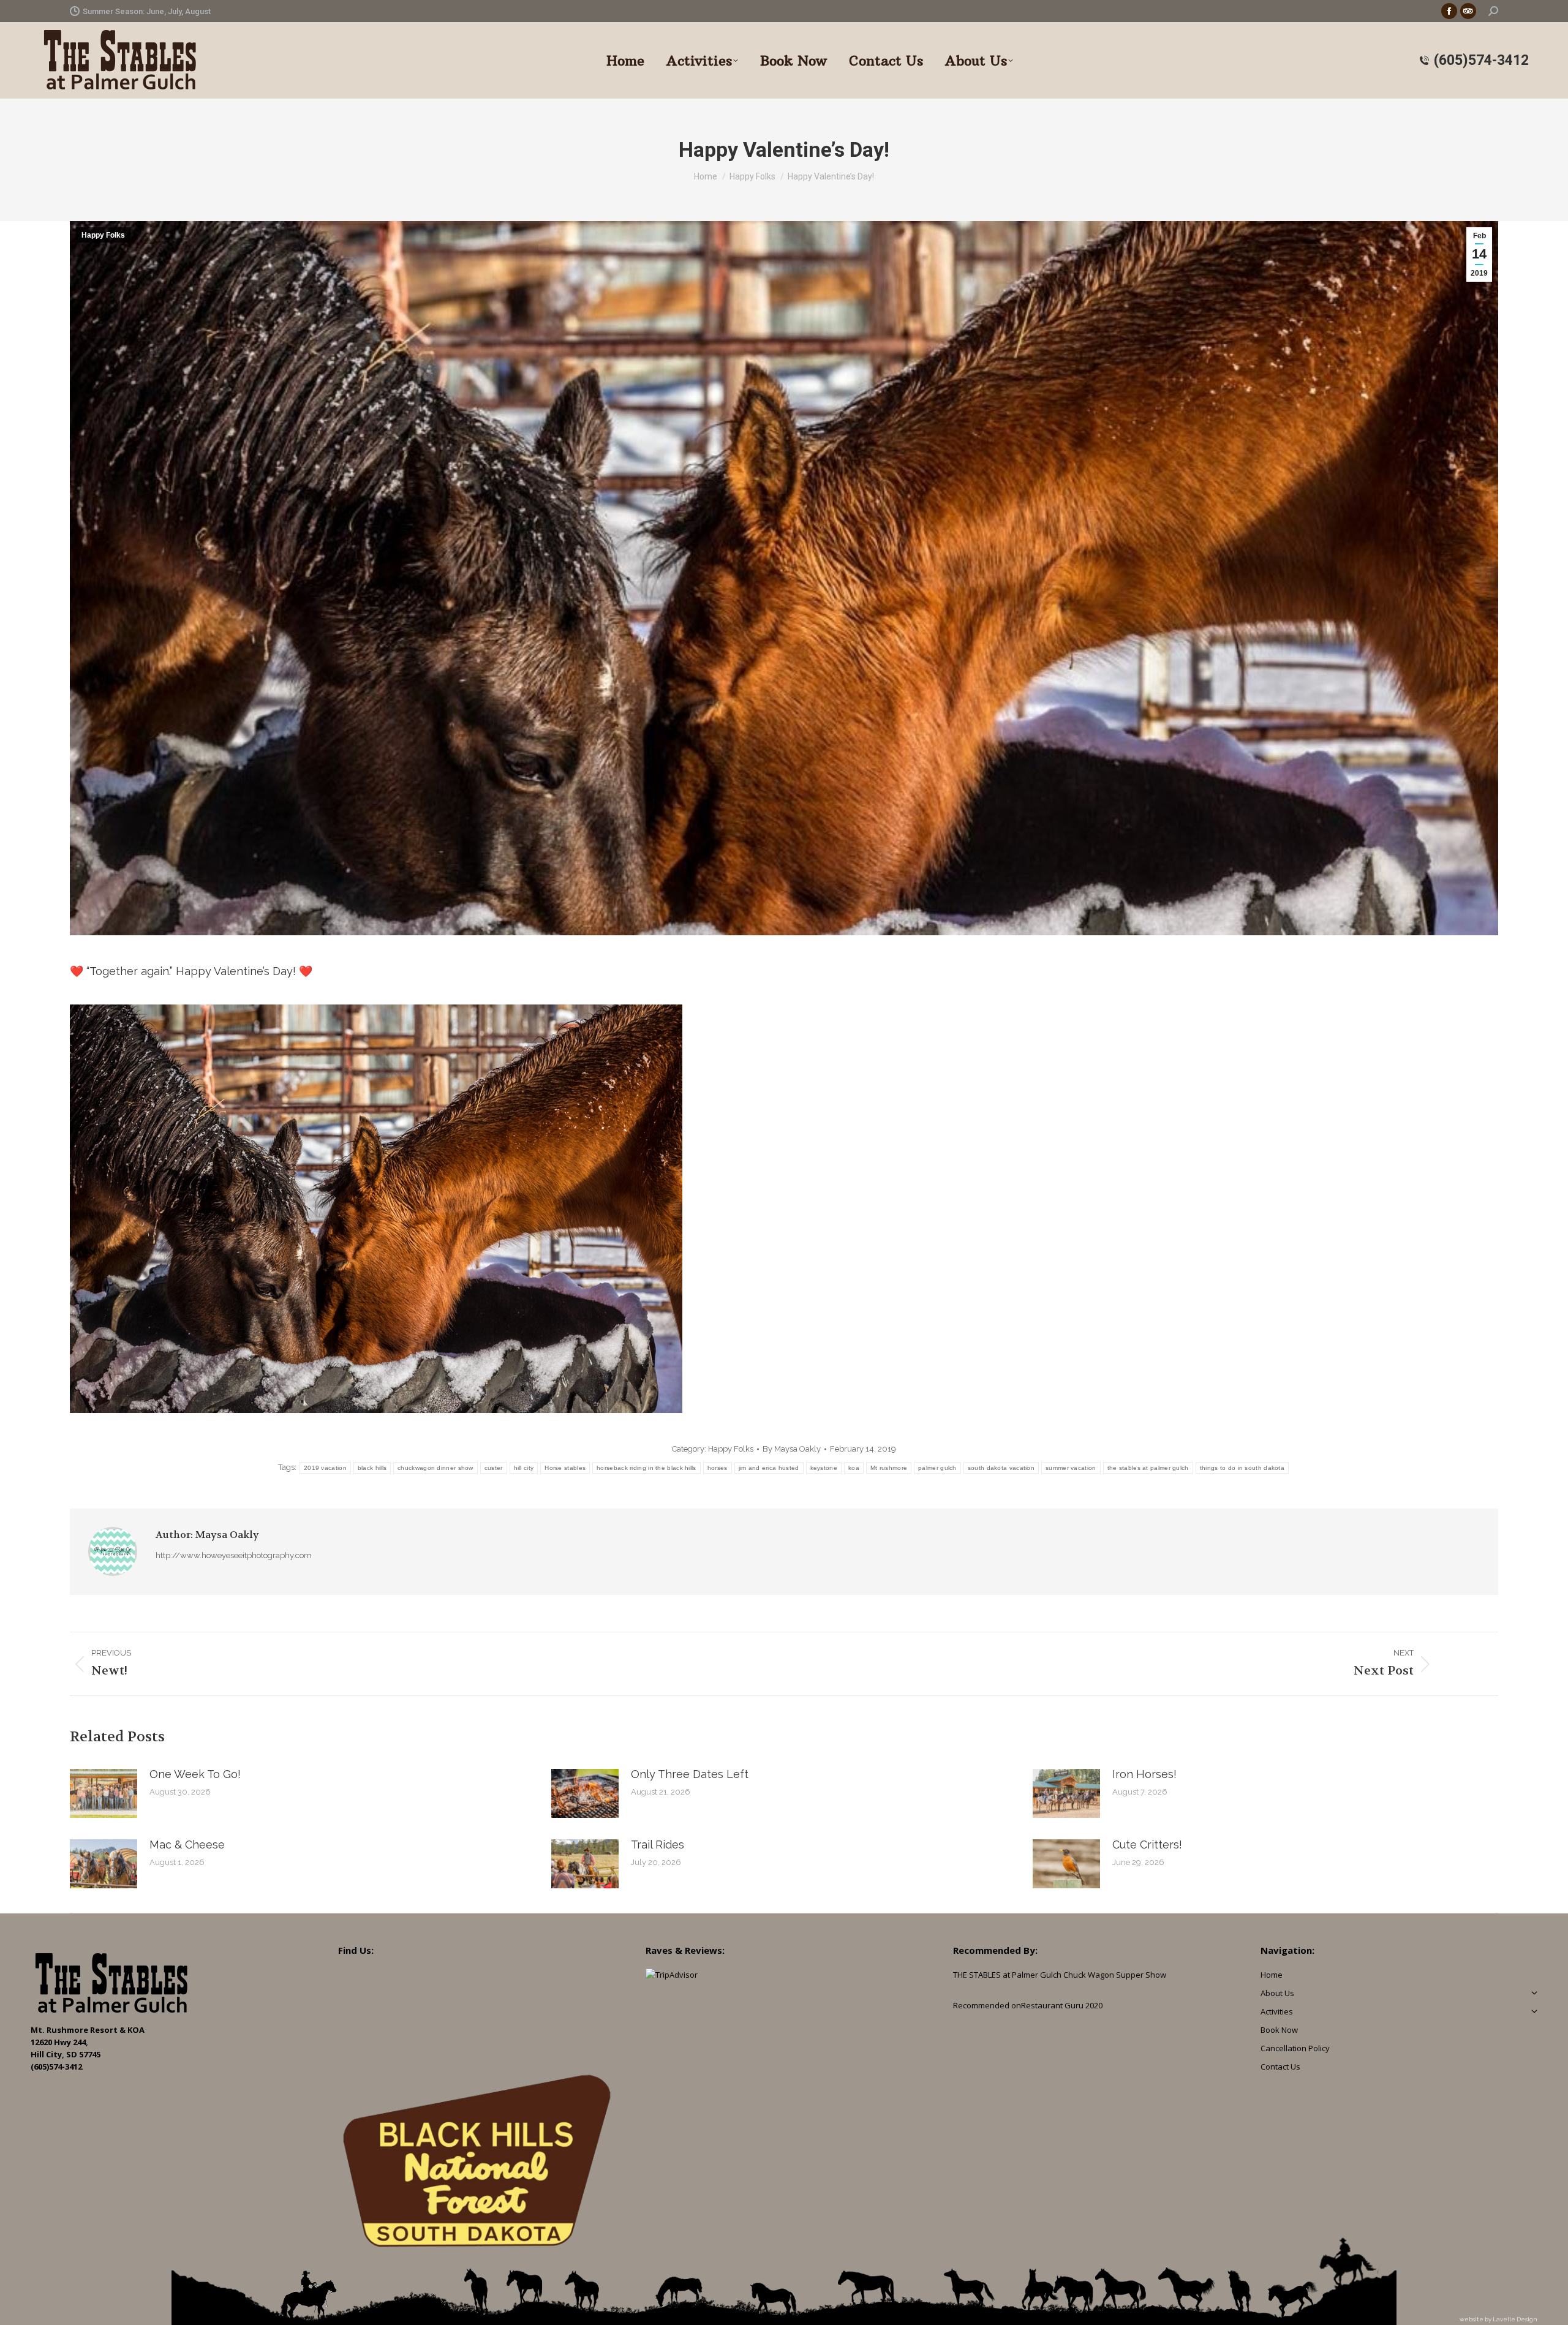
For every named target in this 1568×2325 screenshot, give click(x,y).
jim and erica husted (769, 1468)
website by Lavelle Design (1498, 2319)
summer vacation (1071, 1468)
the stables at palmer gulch (1148, 1468)
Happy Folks (103, 235)
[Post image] (104, 1793)
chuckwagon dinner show (435, 1468)
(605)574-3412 (1481, 60)
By (792, 1449)
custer (494, 1468)
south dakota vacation (1001, 1468)
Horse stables (565, 1468)
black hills (372, 1468)
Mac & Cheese (187, 1845)
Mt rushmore (889, 1468)
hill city (524, 1468)
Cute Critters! (1147, 1845)
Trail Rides (658, 1845)
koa (854, 1468)
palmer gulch (937, 1468)
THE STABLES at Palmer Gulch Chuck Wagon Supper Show (1060, 1975)
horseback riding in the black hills (646, 1468)
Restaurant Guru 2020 (1062, 2005)
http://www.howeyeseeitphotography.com (234, 1555)
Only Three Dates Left (690, 1774)
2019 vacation (325, 1468)
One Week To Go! (195, 1774)
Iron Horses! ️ (1146, 1774)
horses (718, 1468)
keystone (824, 1468)
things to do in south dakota (1242, 1468)
